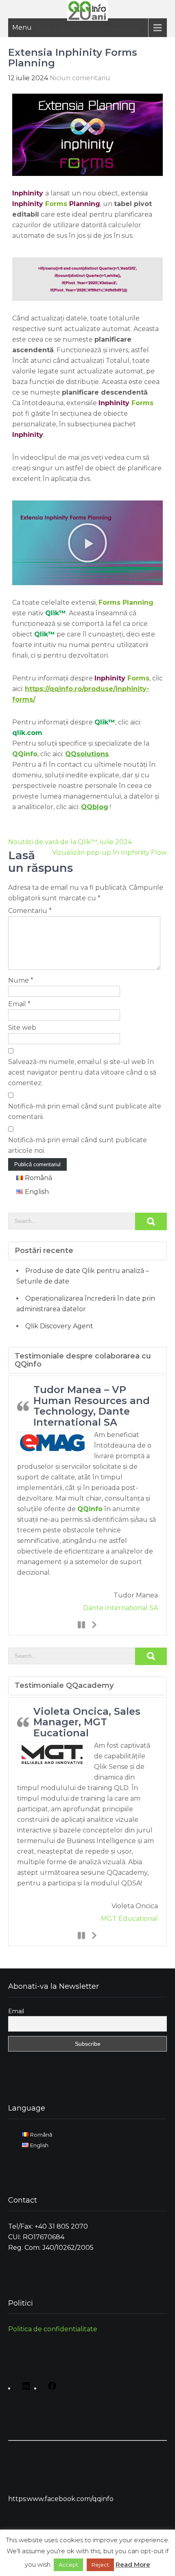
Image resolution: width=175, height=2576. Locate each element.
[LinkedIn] (24, 2389)
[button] (87, 543)
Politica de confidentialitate (53, 2329)
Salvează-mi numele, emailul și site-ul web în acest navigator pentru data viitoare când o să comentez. (82, 1072)
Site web (22, 1028)
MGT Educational (129, 1919)
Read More (133, 2564)
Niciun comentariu (80, 78)
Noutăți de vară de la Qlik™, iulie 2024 (70, 842)
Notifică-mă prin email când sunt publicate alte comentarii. (85, 1111)
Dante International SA (120, 1608)
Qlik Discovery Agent (59, 1326)
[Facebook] (50, 2389)
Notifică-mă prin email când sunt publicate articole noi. (78, 1145)
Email (19, 1004)
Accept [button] (68, 2565)
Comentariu (30, 911)
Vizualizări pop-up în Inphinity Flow (109, 852)
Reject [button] (100, 2565)
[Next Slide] (94, 1624)
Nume (21, 980)
